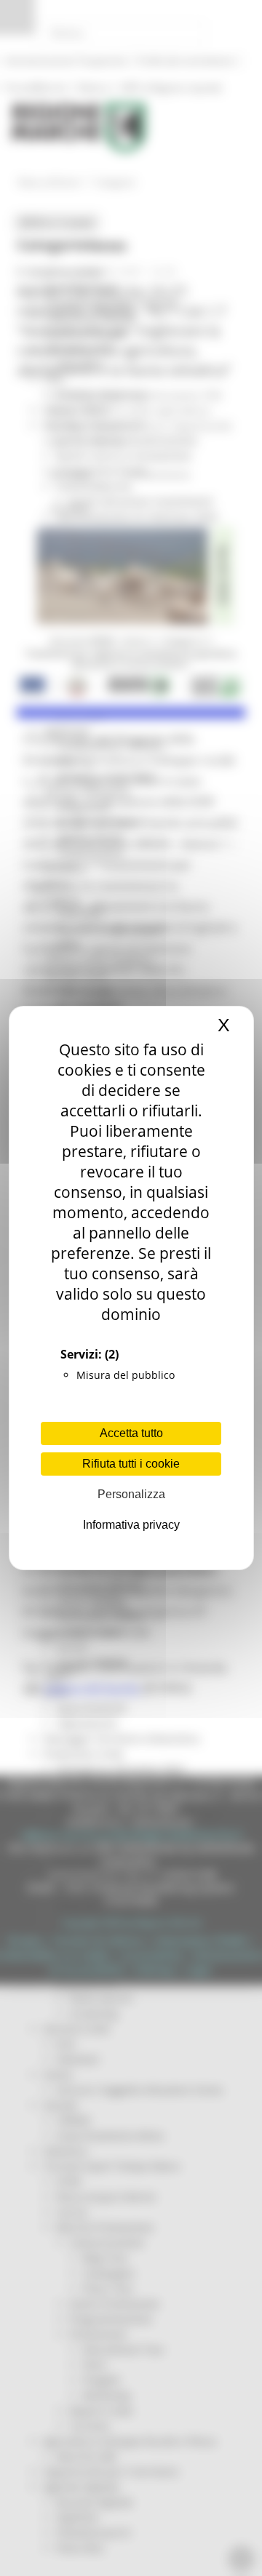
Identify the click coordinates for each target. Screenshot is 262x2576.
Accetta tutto (131, 1433)
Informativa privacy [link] (131, 1525)
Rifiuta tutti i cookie (131, 1464)
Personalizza (131, 1494)
